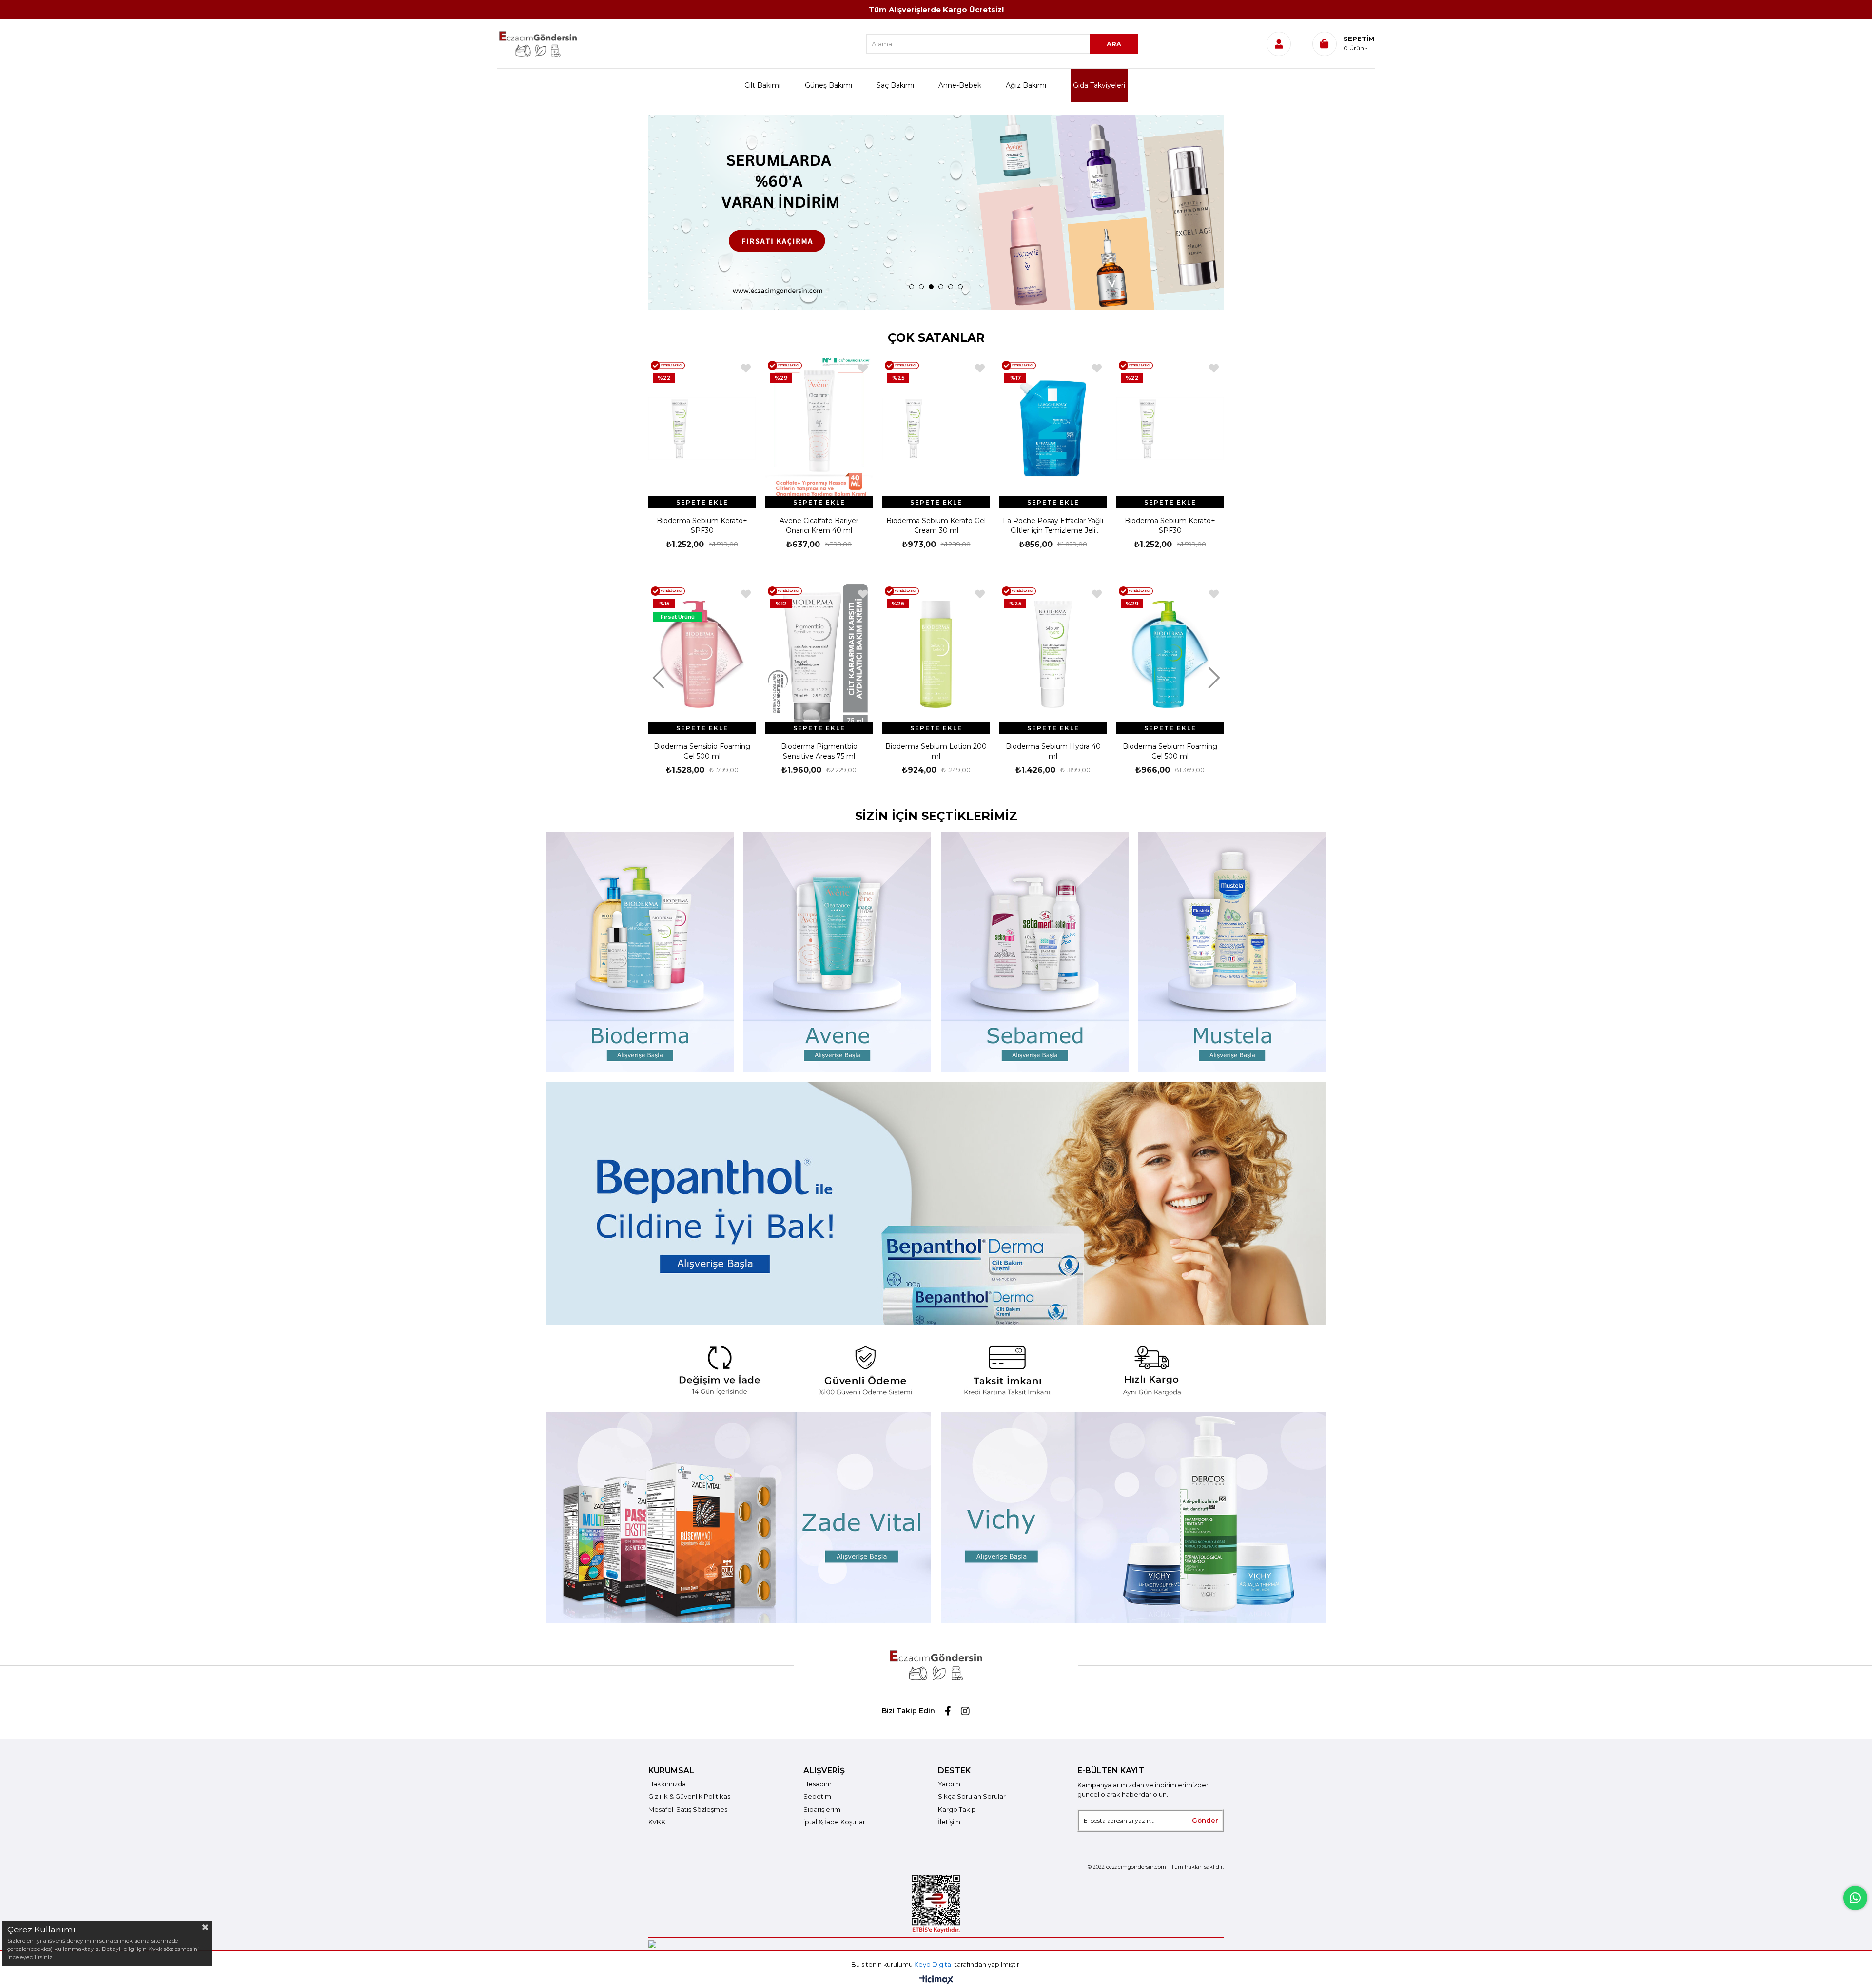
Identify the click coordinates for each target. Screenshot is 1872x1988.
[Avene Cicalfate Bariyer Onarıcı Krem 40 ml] (702, 429)
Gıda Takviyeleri (1099, 85)
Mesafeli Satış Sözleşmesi (689, 1809)
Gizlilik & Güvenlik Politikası (690, 1796)
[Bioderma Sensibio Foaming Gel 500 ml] (702, 654)
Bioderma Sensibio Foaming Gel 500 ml (702, 751)
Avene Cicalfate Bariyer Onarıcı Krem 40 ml (702, 526)
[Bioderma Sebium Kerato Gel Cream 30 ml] (819, 429)
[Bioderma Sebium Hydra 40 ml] (1053, 654)
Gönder (1205, 1820)
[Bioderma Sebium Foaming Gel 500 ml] (1170, 654)
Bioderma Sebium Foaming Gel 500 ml (1170, 751)
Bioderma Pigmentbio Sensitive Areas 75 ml (819, 751)
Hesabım (818, 1784)
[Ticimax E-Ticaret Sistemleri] (936, 1980)
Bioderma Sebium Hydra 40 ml (1053, 751)
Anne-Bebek (960, 85)
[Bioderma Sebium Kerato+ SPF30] (1053, 429)
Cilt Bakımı (762, 85)
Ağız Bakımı (1026, 85)
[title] (936, 1369)
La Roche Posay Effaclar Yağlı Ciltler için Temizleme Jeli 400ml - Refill (936, 526)
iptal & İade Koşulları (835, 1822)
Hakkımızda (667, 1784)
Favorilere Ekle (746, 368)
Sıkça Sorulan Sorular (972, 1796)
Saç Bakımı (895, 85)
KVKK (657, 1822)
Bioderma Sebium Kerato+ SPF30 (1053, 526)
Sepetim (817, 1796)
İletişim (949, 1822)
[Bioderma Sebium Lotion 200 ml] (936, 654)
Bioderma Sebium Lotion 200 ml (936, 751)
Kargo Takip (957, 1809)
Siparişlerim (822, 1809)
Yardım (949, 1784)
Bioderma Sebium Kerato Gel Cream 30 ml (819, 526)
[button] (912, 287)
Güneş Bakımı (829, 85)
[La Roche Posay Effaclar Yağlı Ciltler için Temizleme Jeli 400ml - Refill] (936, 429)
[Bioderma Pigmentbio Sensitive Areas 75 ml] (819, 654)
